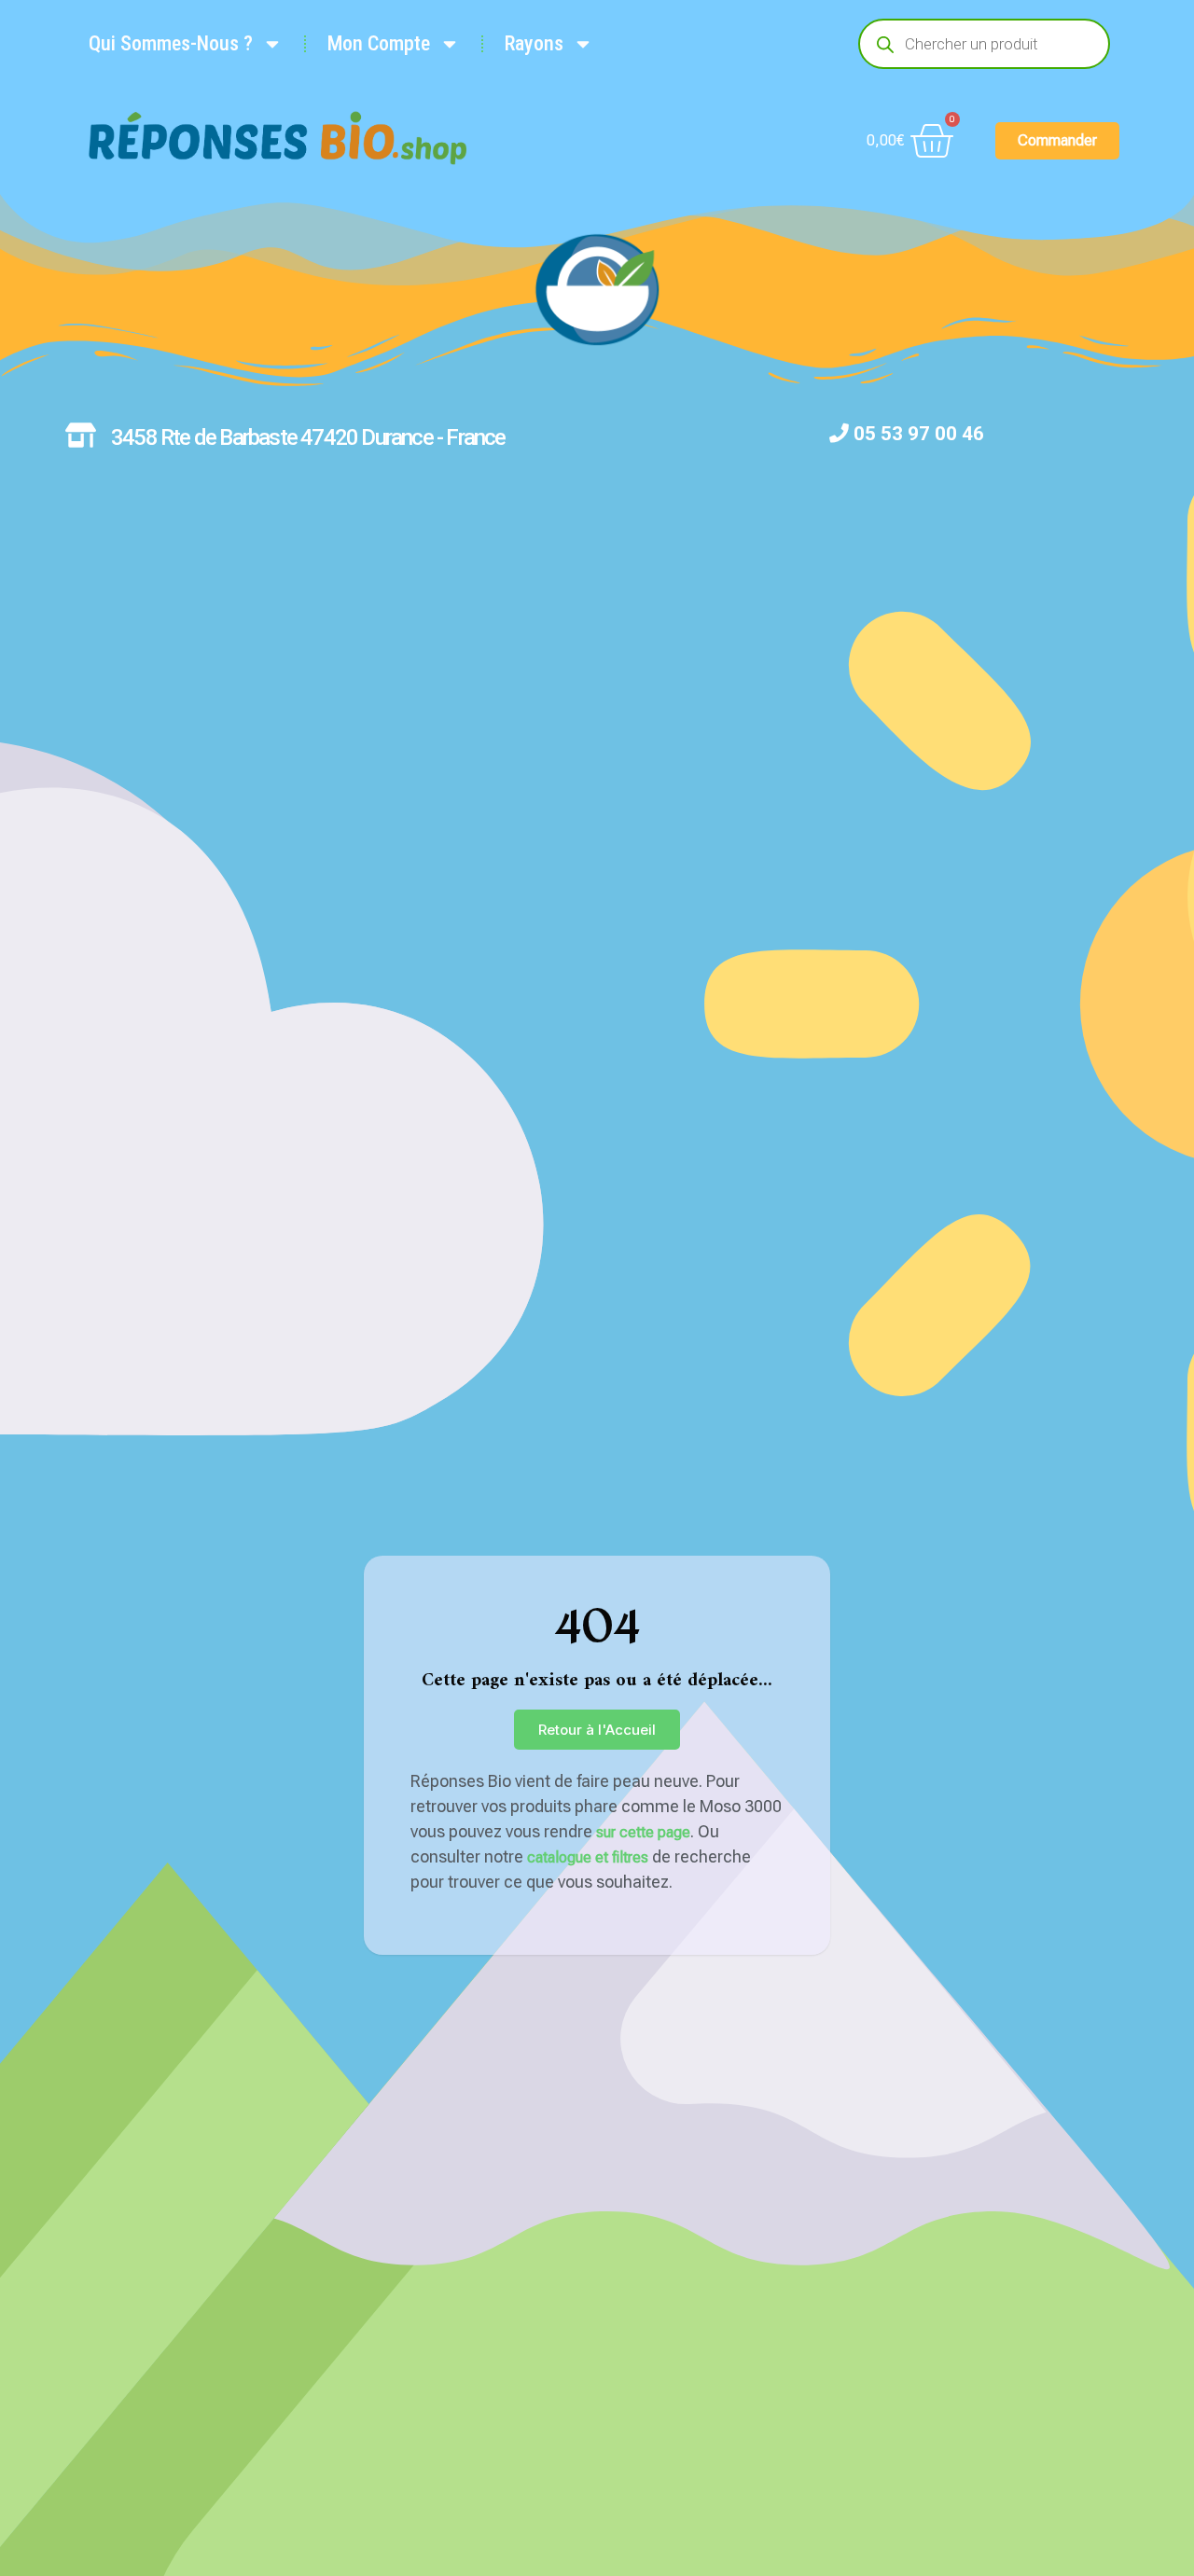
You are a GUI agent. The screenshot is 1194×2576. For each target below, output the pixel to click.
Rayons (534, 43)
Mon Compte (379, 43)
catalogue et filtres (588, 1857)
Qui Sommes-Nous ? (171, 43)
